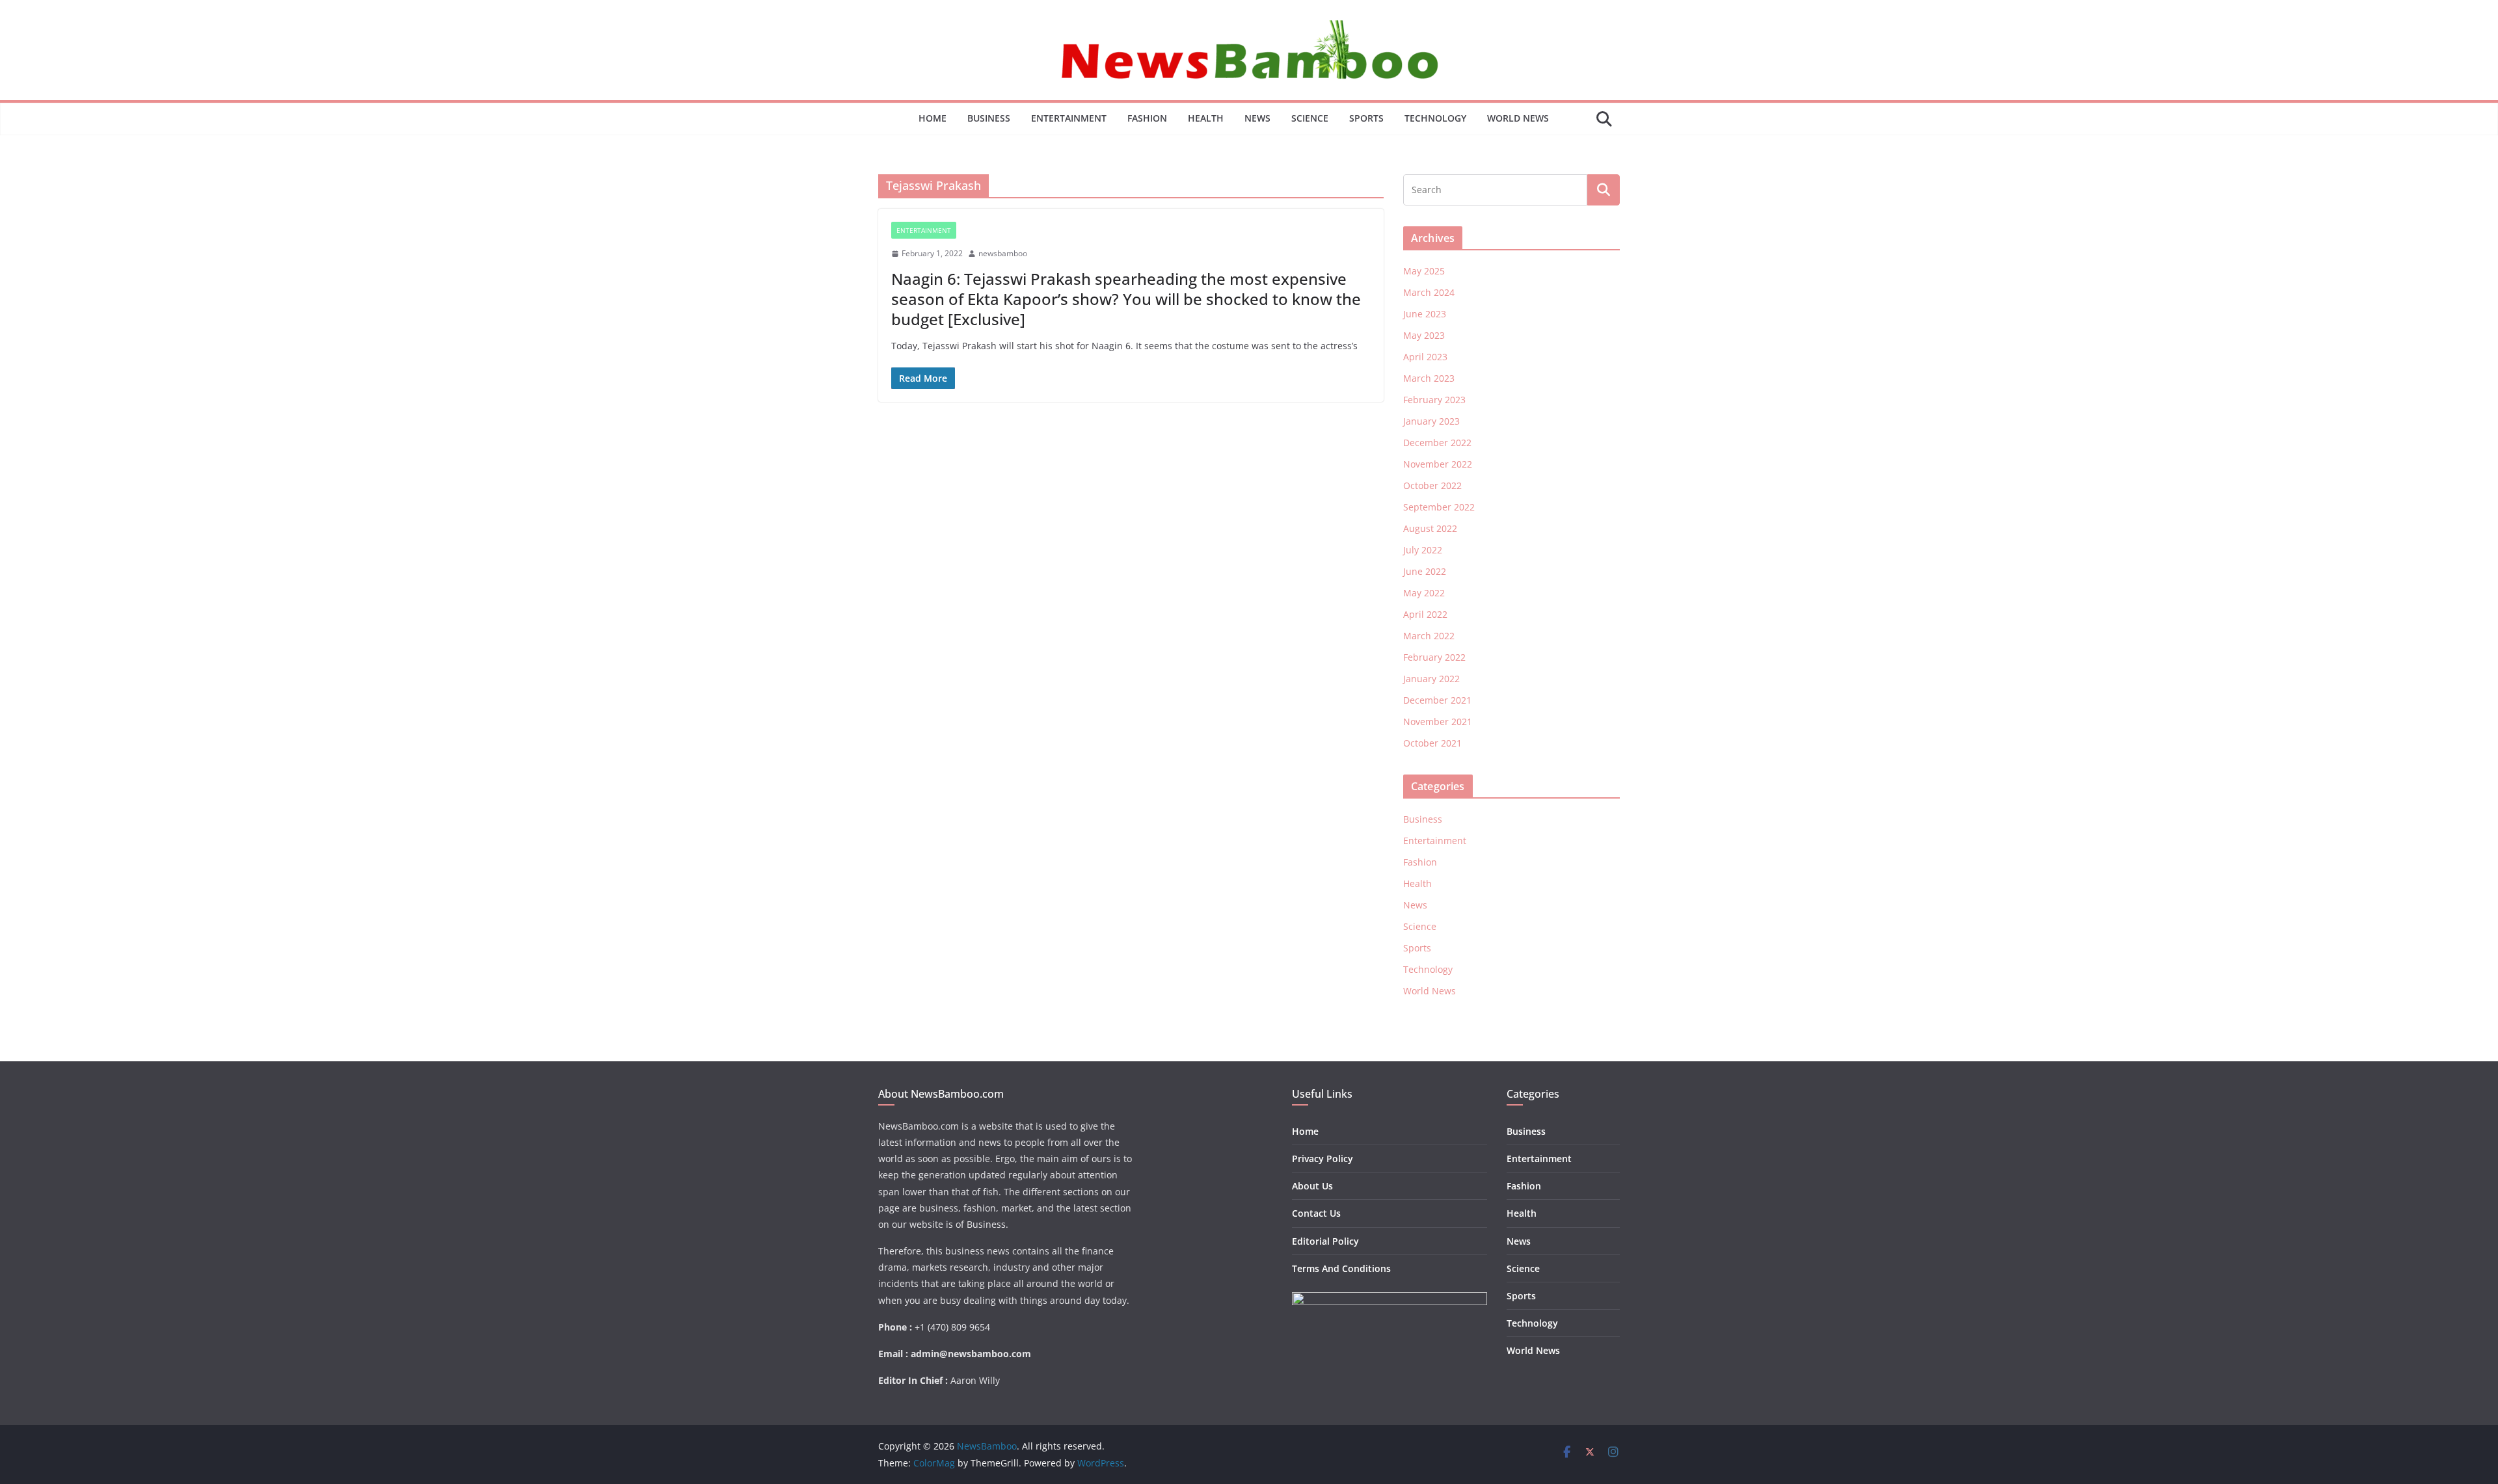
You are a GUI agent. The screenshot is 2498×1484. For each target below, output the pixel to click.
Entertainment (1069, 118)
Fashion (1147, 118)
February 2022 (1434, 657)
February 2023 (1434, 400)
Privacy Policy (1323, 1159)
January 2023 (1431, 421)
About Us (1312, 1186)
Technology (1435, 118)
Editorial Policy (1325, 1241)
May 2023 (1424, 335)
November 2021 (1438, 722)
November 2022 (1438, 464)
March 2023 (1429, 378)
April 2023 (1425, 357)
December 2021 (1437, 700)
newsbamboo (1003, 253)
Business (989, 118)
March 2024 (1429, 292)
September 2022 (1439, 507)
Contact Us (1316, 1213)
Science (1310, 118)
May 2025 (1424, 271)
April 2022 (1425, 614)
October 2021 (1432, 743)
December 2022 (1437, 443)
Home (933, 118)
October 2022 (1432, 485)
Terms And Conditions (1341, 1268)
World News (1518, 118)
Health (1206, 118)
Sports (1366, 118)
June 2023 (1425, 314)
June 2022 (1425, 571)
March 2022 (1429, 636)
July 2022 (1423, 550)
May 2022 (1424, 593)
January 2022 (1431, 679)
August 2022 (1430, 528)
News (1257, 118)
